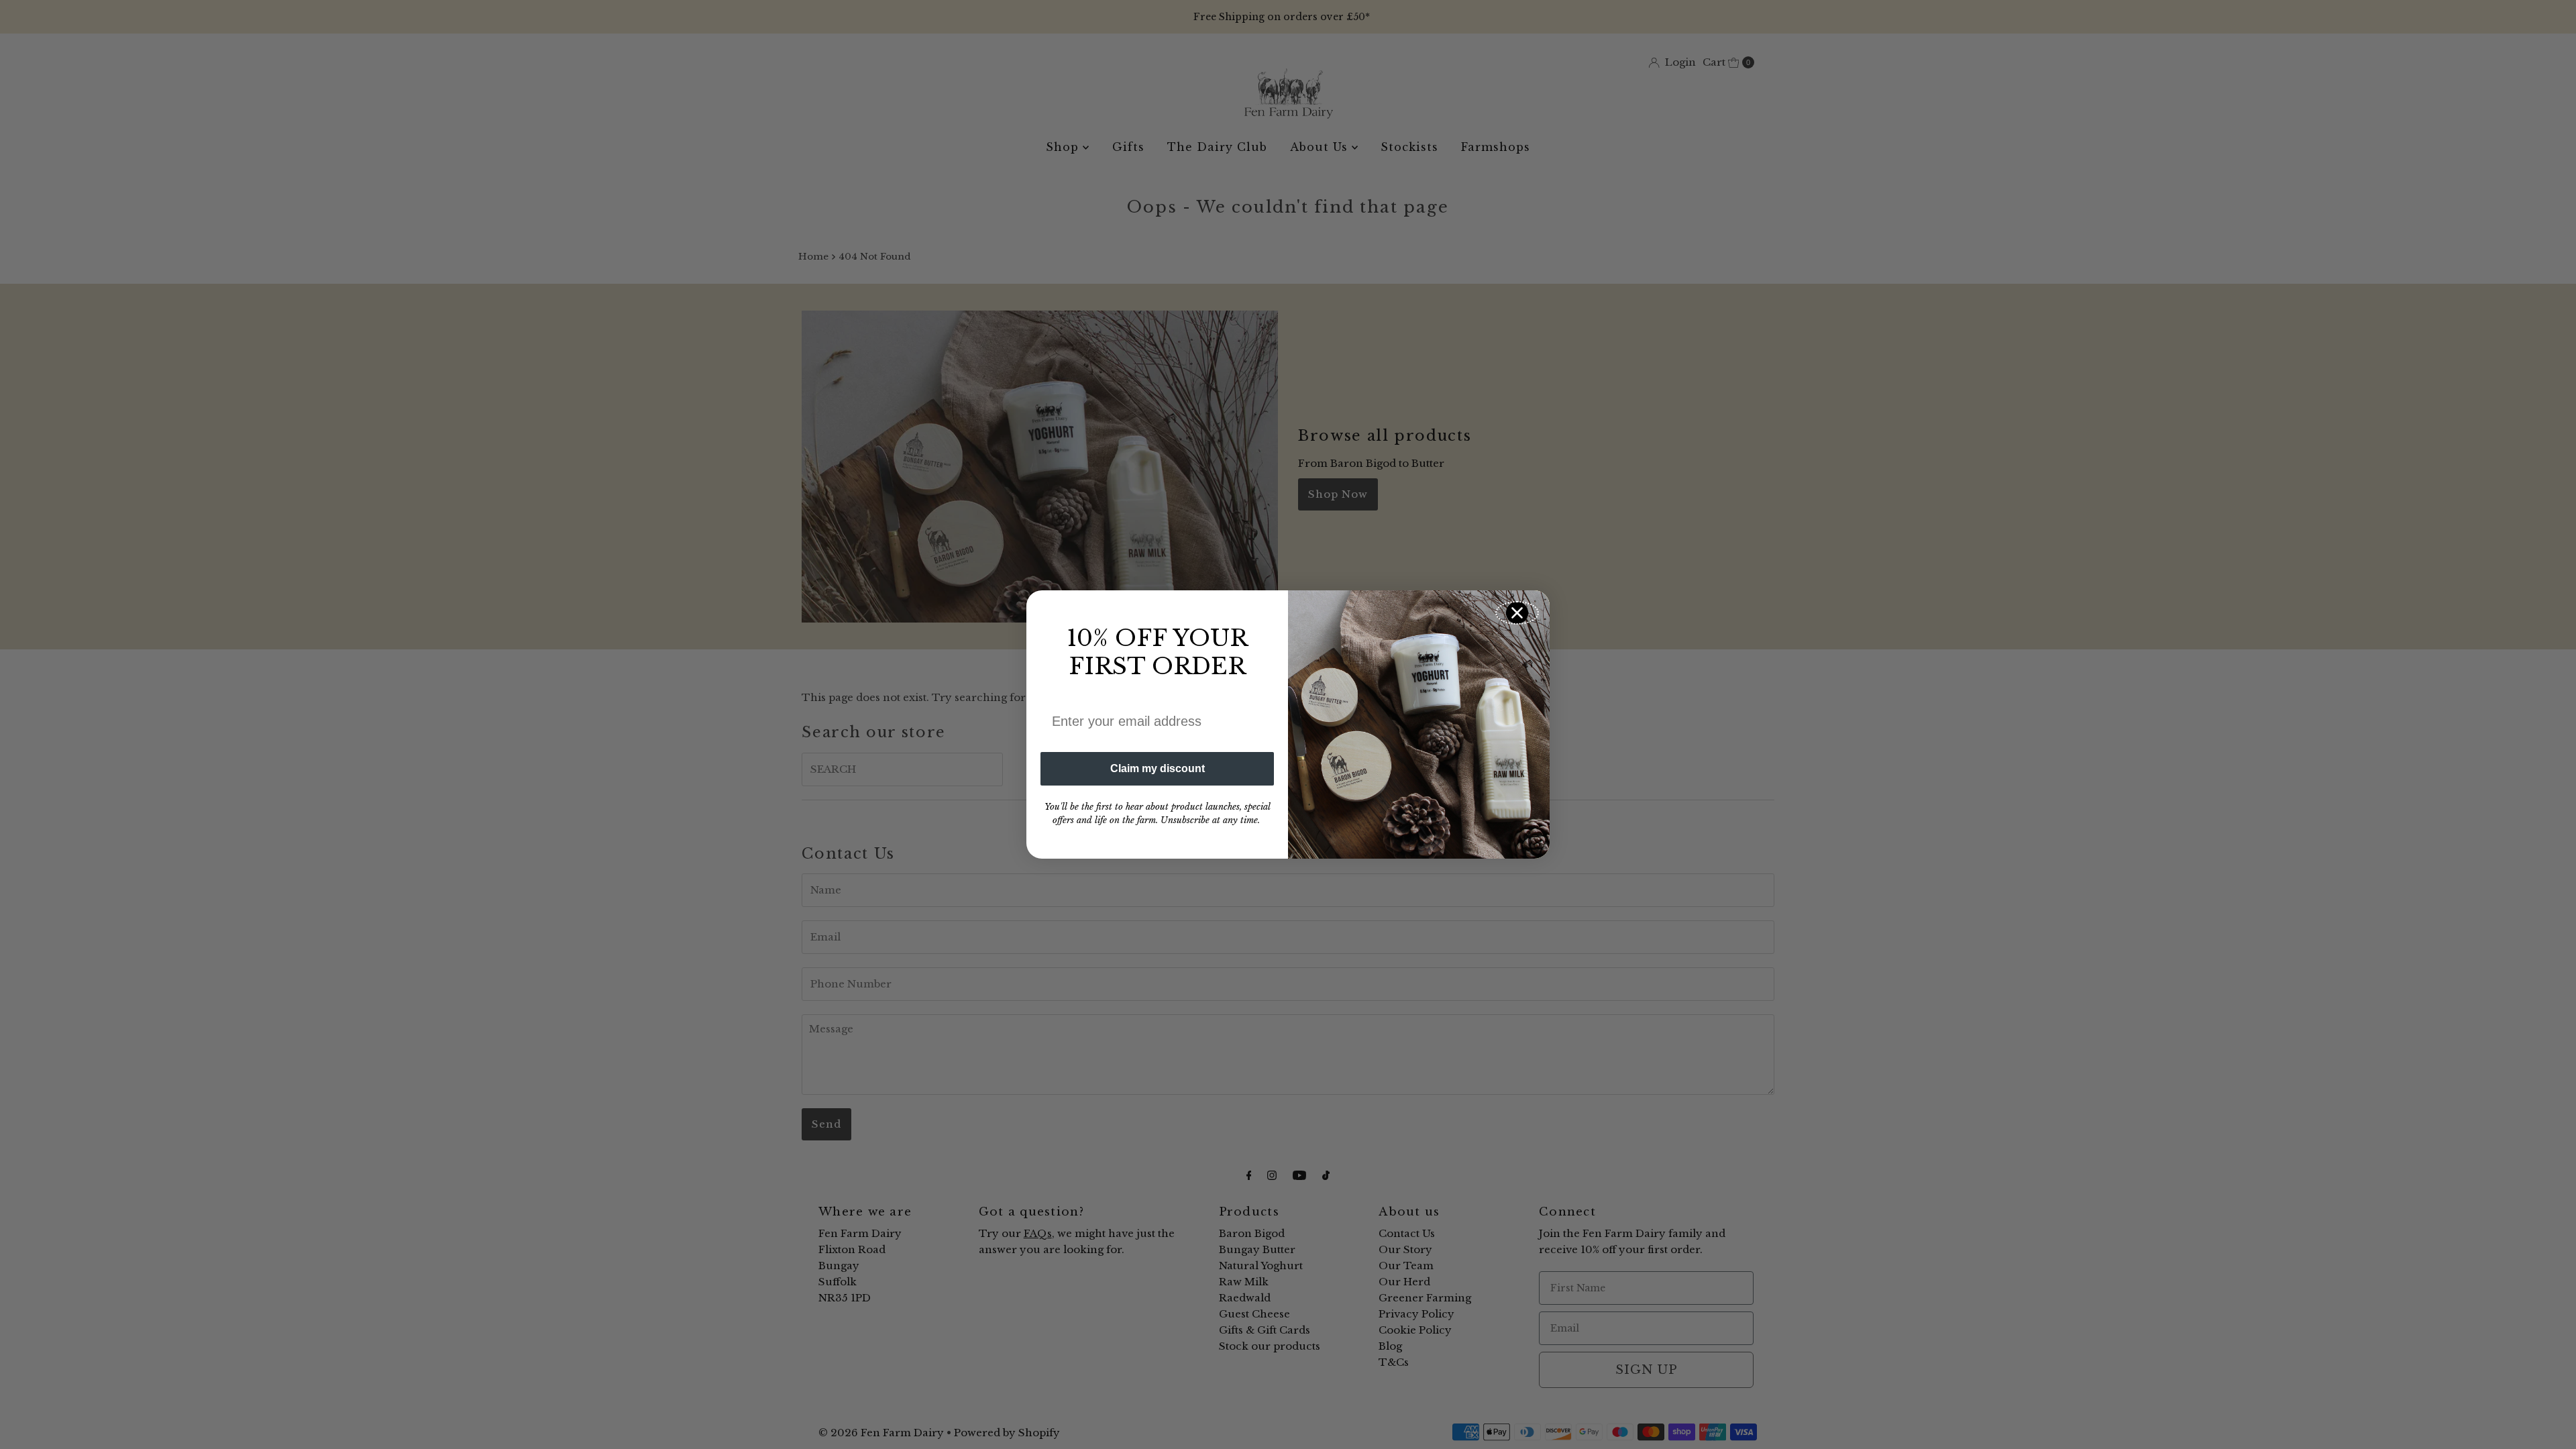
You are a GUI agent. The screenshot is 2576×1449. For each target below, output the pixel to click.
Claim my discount (1158, 768)
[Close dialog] (1517, 613)
